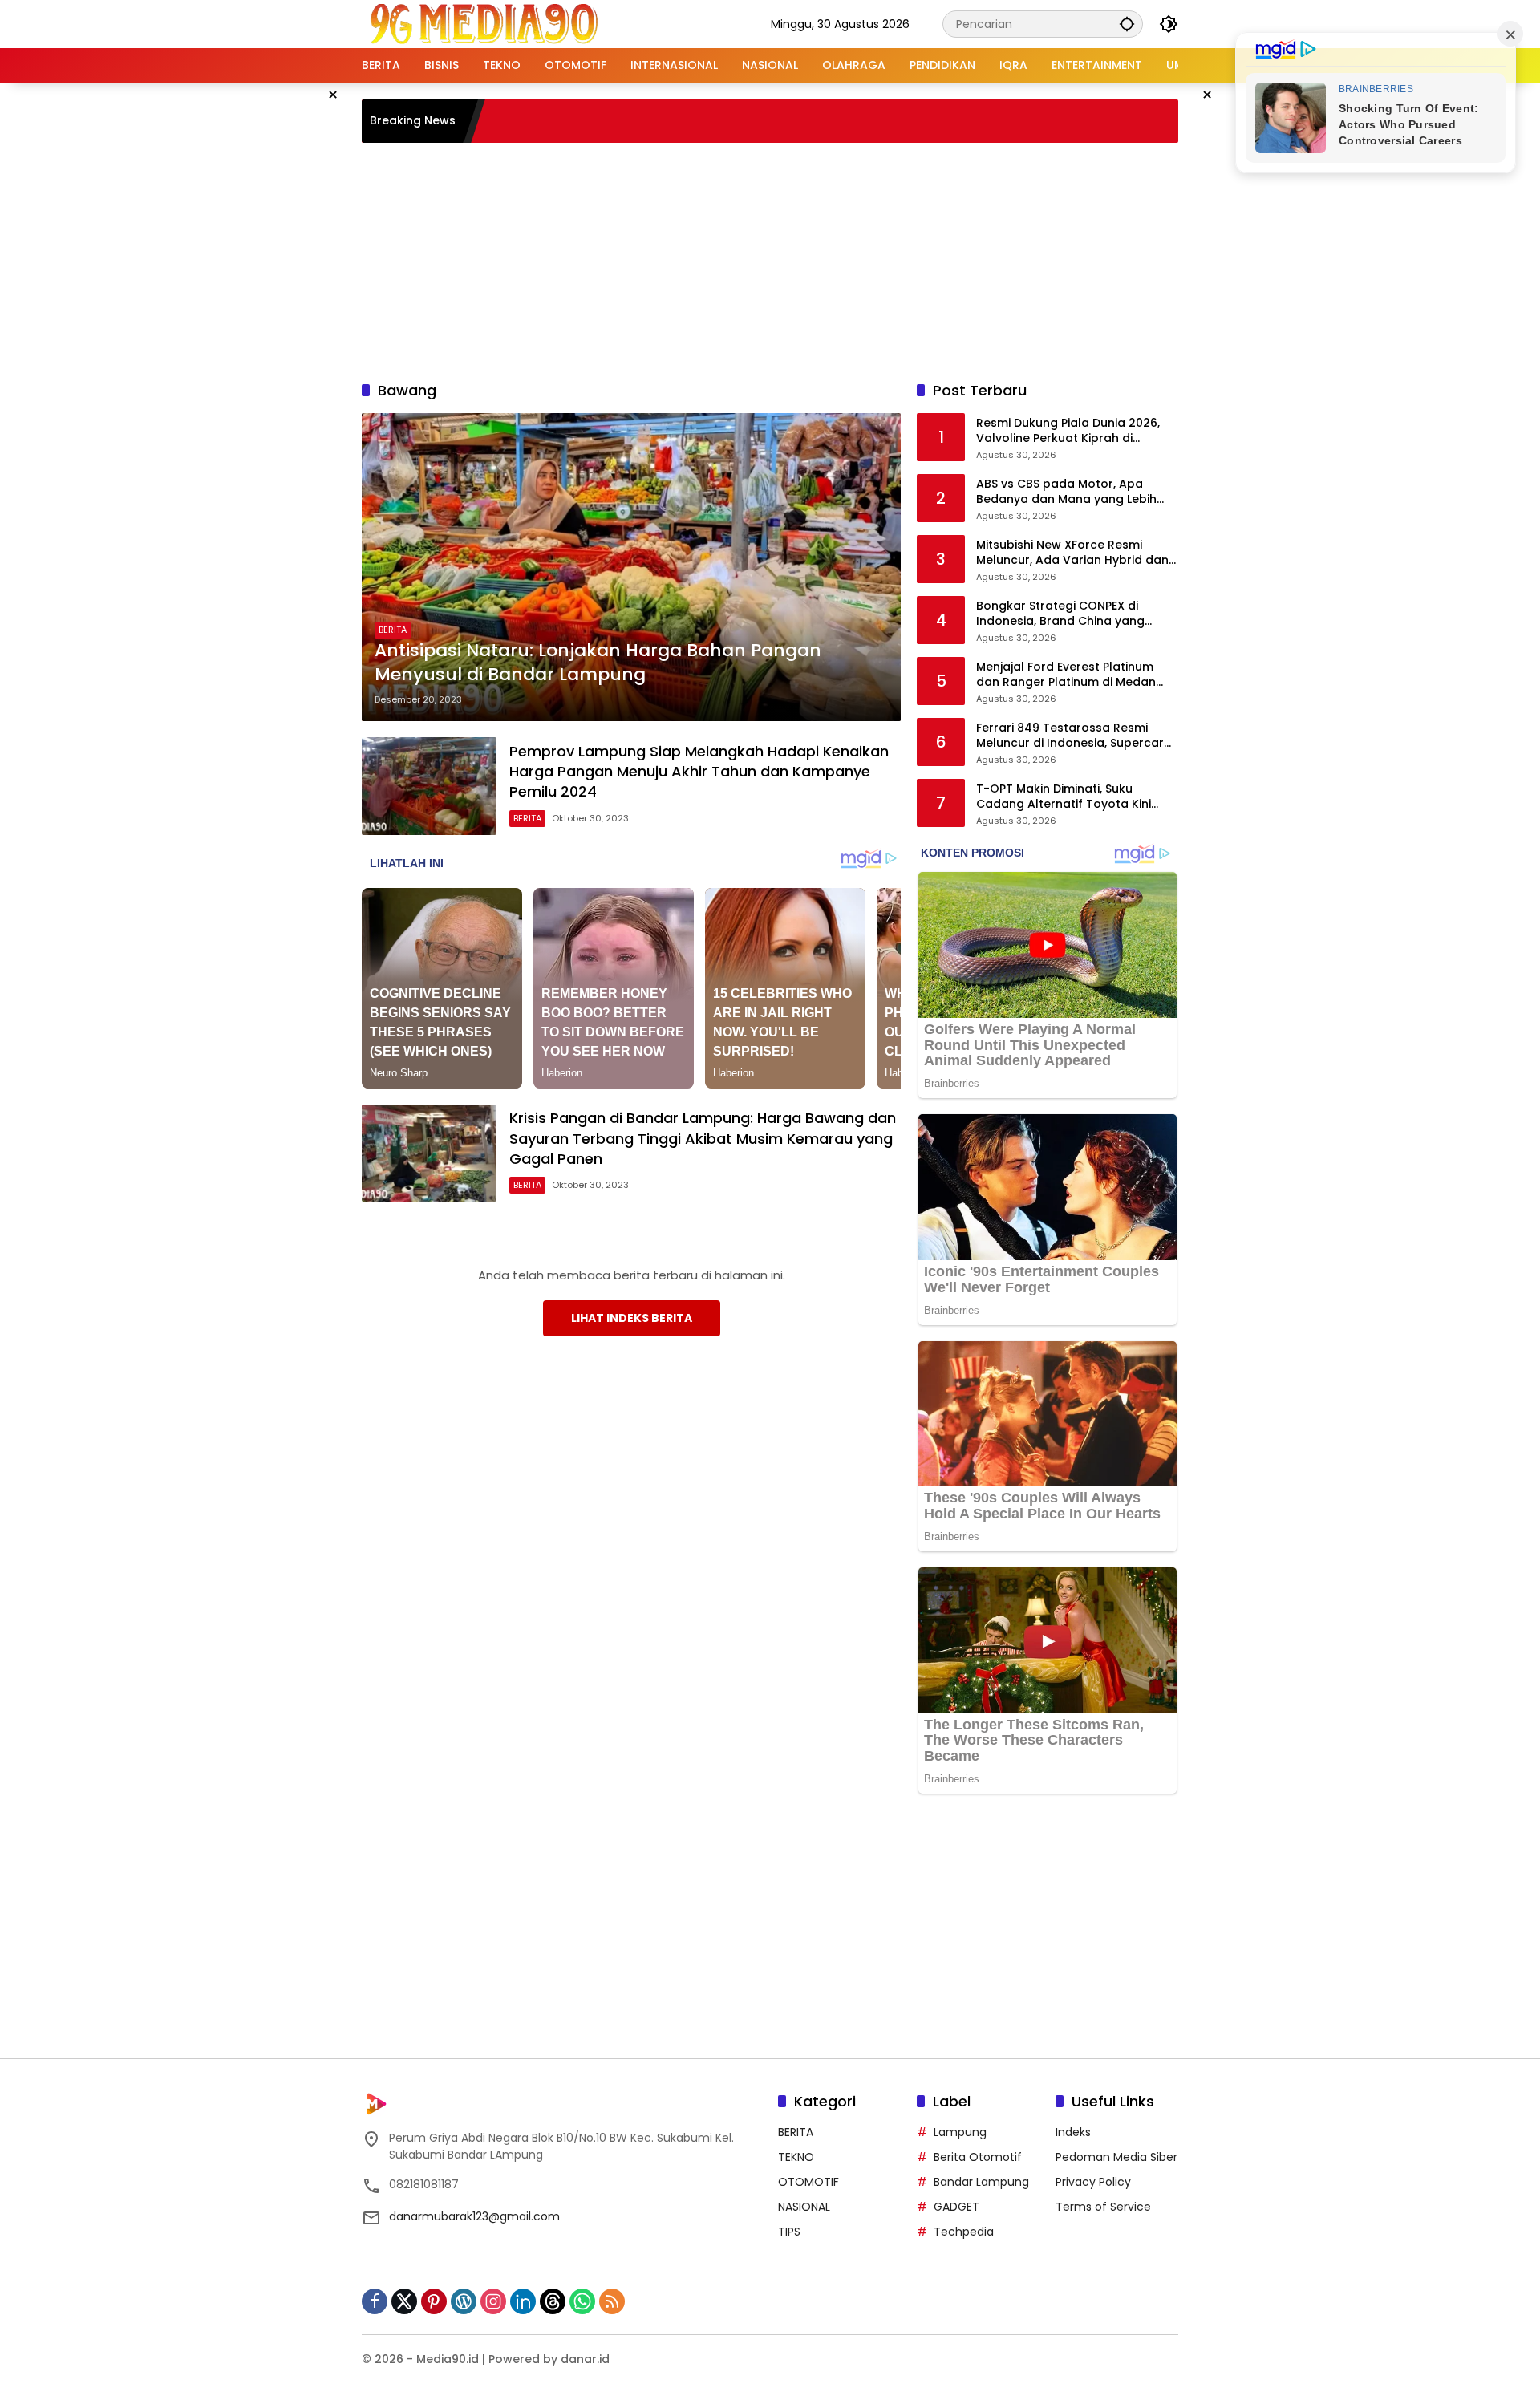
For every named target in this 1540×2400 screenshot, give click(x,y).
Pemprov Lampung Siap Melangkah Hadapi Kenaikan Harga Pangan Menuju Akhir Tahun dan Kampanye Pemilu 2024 (699, 771)
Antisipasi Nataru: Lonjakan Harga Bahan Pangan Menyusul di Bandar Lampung (598, 663)
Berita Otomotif (978, 2157)
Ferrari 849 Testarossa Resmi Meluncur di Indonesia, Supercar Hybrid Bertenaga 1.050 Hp (1070, 736)
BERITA (393, 630)
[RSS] (612, 2301)
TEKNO (796, 2157)
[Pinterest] (434, 2301)
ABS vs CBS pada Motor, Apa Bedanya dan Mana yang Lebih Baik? (1066, 492)
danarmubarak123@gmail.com (474, 2216)
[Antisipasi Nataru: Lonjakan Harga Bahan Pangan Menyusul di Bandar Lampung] (631, 567)
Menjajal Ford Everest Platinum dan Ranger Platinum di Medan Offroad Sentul (1066, 675)
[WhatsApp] (582, 2301)
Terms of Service (1103, 2207)
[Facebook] (375, 2301)
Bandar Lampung (981, 2182)
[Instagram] (493, 2301)
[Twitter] (404, 2301)
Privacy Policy (1093, 2182)
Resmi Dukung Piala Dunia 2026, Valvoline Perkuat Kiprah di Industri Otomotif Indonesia (1068, 431)
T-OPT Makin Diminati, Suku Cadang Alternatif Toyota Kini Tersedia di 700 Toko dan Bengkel (1076, 797)
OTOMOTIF (808, 2182)
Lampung (960, 2132)
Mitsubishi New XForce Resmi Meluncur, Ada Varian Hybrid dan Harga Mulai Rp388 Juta (1072, 553)
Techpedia (964, 2232)
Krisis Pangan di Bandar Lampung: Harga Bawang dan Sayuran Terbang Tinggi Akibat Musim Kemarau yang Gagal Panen (703, 1138)
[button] (1127, 24)
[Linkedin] (523, 2301)
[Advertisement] (770, 259)
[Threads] (553, 2301)
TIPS (789, 2232)
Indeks (1073, 2132)
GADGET (956, 2207)
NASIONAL (804, 2207)
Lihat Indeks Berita (632, 1318)
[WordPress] (464, 2301)
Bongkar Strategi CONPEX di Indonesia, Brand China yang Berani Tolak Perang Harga (1060, 614)
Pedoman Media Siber (1116, 2157)
